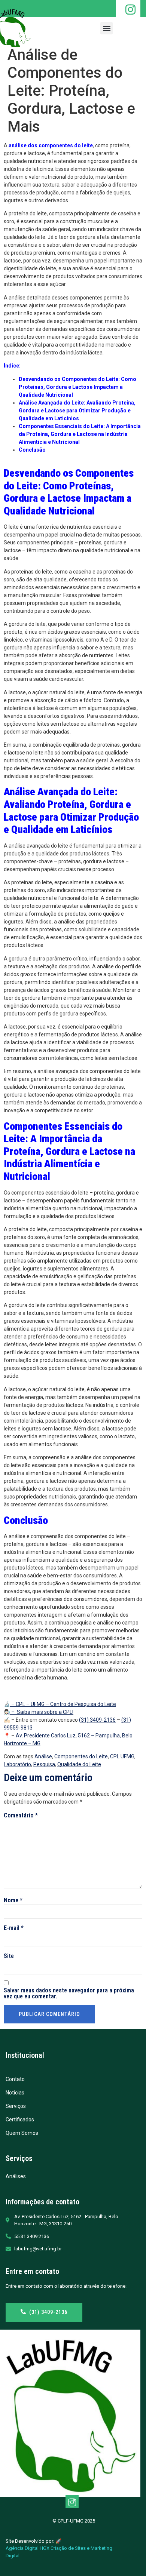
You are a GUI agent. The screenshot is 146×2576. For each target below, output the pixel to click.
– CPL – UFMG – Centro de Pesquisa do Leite (63, 1704)
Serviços (16, 2106)
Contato (15, 2079)
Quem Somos (22, 2133)
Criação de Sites (68, 2548)
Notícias (15, 2093)
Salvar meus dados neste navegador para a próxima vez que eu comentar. (69, 1994)
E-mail (14, 1928)
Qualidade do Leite (79, 1764)
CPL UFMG (122, 1756)
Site (9, 1956)
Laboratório (17, 1764)
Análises (16, 2176)
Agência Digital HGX (28, 2548)
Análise (43, 1756)
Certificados (20, 2119)
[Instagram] (72, 2501)
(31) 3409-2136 (97, 1720)
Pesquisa (44, 1764)
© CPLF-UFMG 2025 (73, 2521)
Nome (13, 1900)
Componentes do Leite (81, 1756)
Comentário (21, 1816)
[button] (107, 28)
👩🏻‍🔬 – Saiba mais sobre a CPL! (39, 1712)
